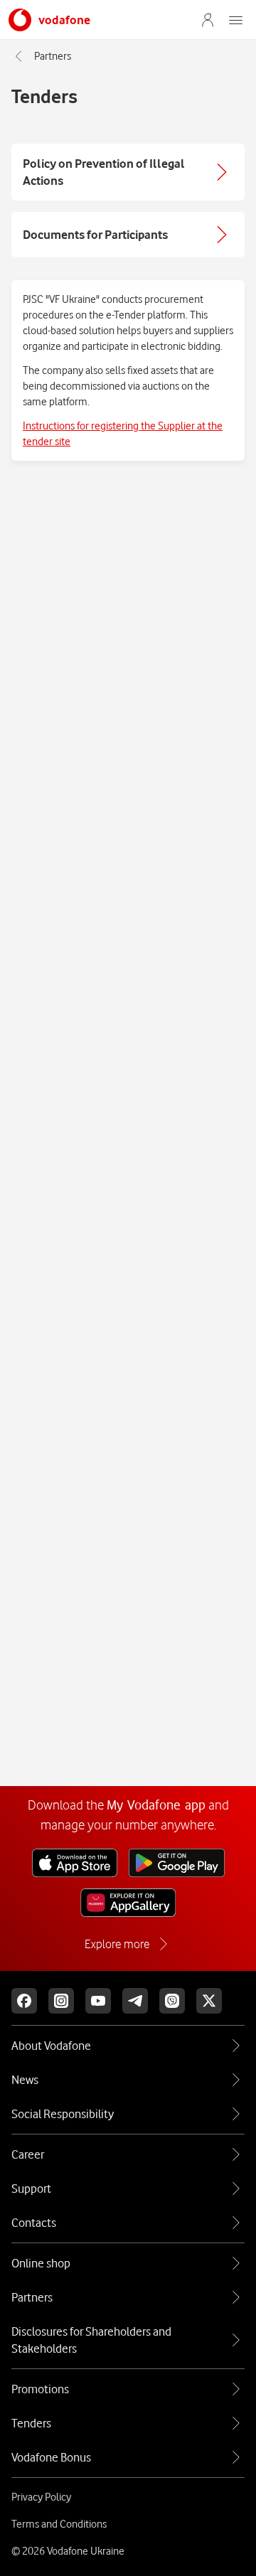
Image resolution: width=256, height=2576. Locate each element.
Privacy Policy (41, 2497)
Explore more (117, 1944)
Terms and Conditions (59, 2524)
